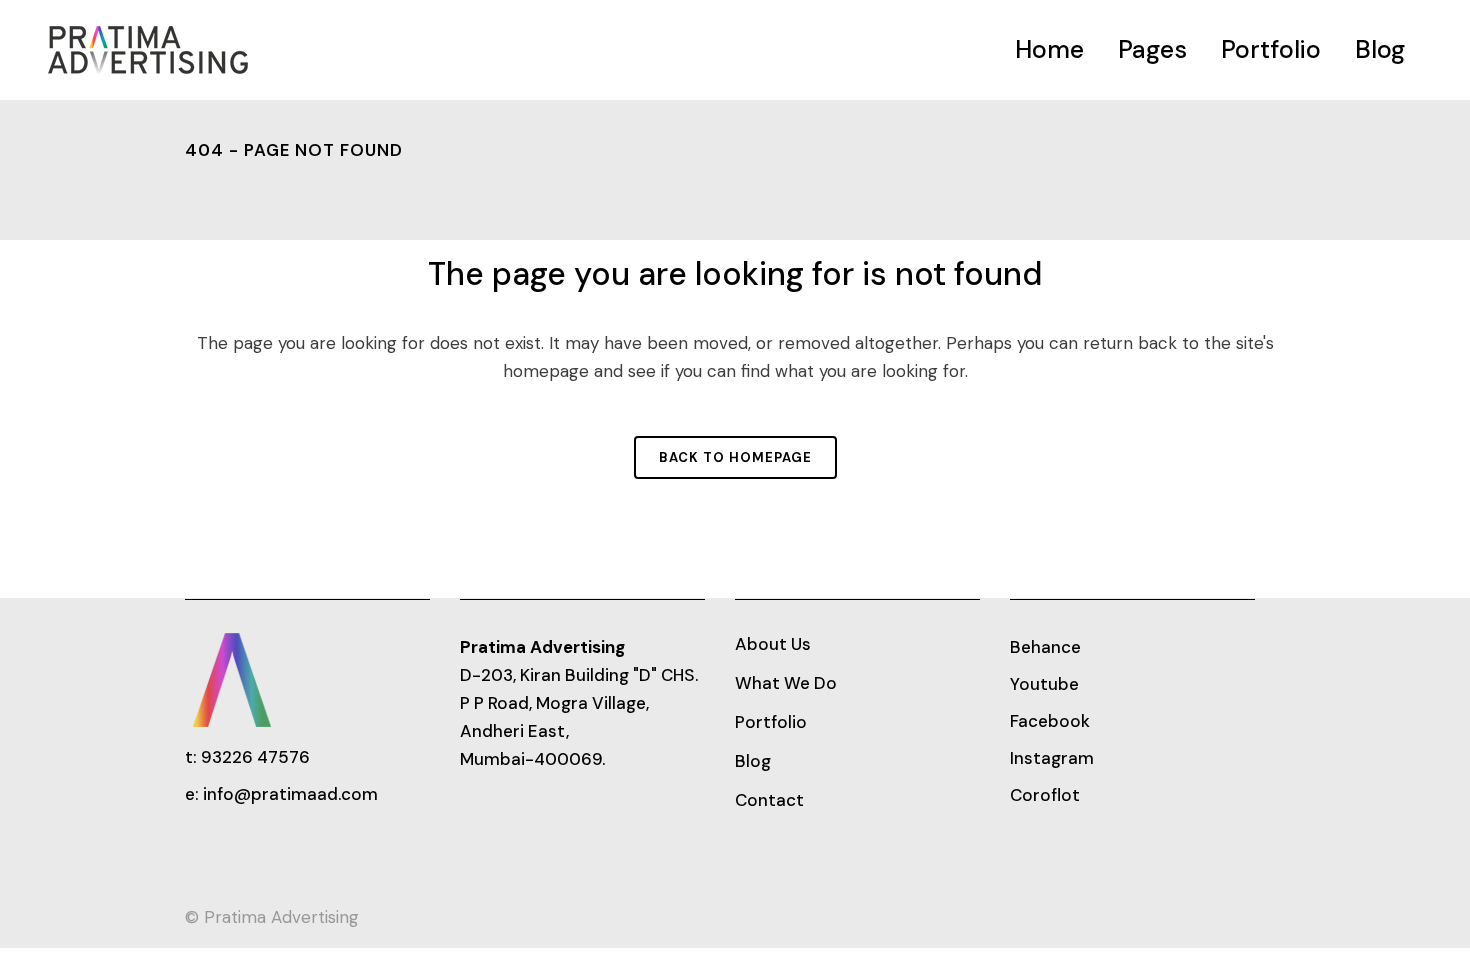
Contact (769, 800)
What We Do (786, 683)
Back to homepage (735, 457)
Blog (753, 761)
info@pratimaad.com (290, 794)
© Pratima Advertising (272, 917)
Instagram (1052, 758)
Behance (1045, 647)
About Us (773, 644)
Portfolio (771, 722)
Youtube (1044, 684)
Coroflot (1045, 795)
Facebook (1050, 721)
